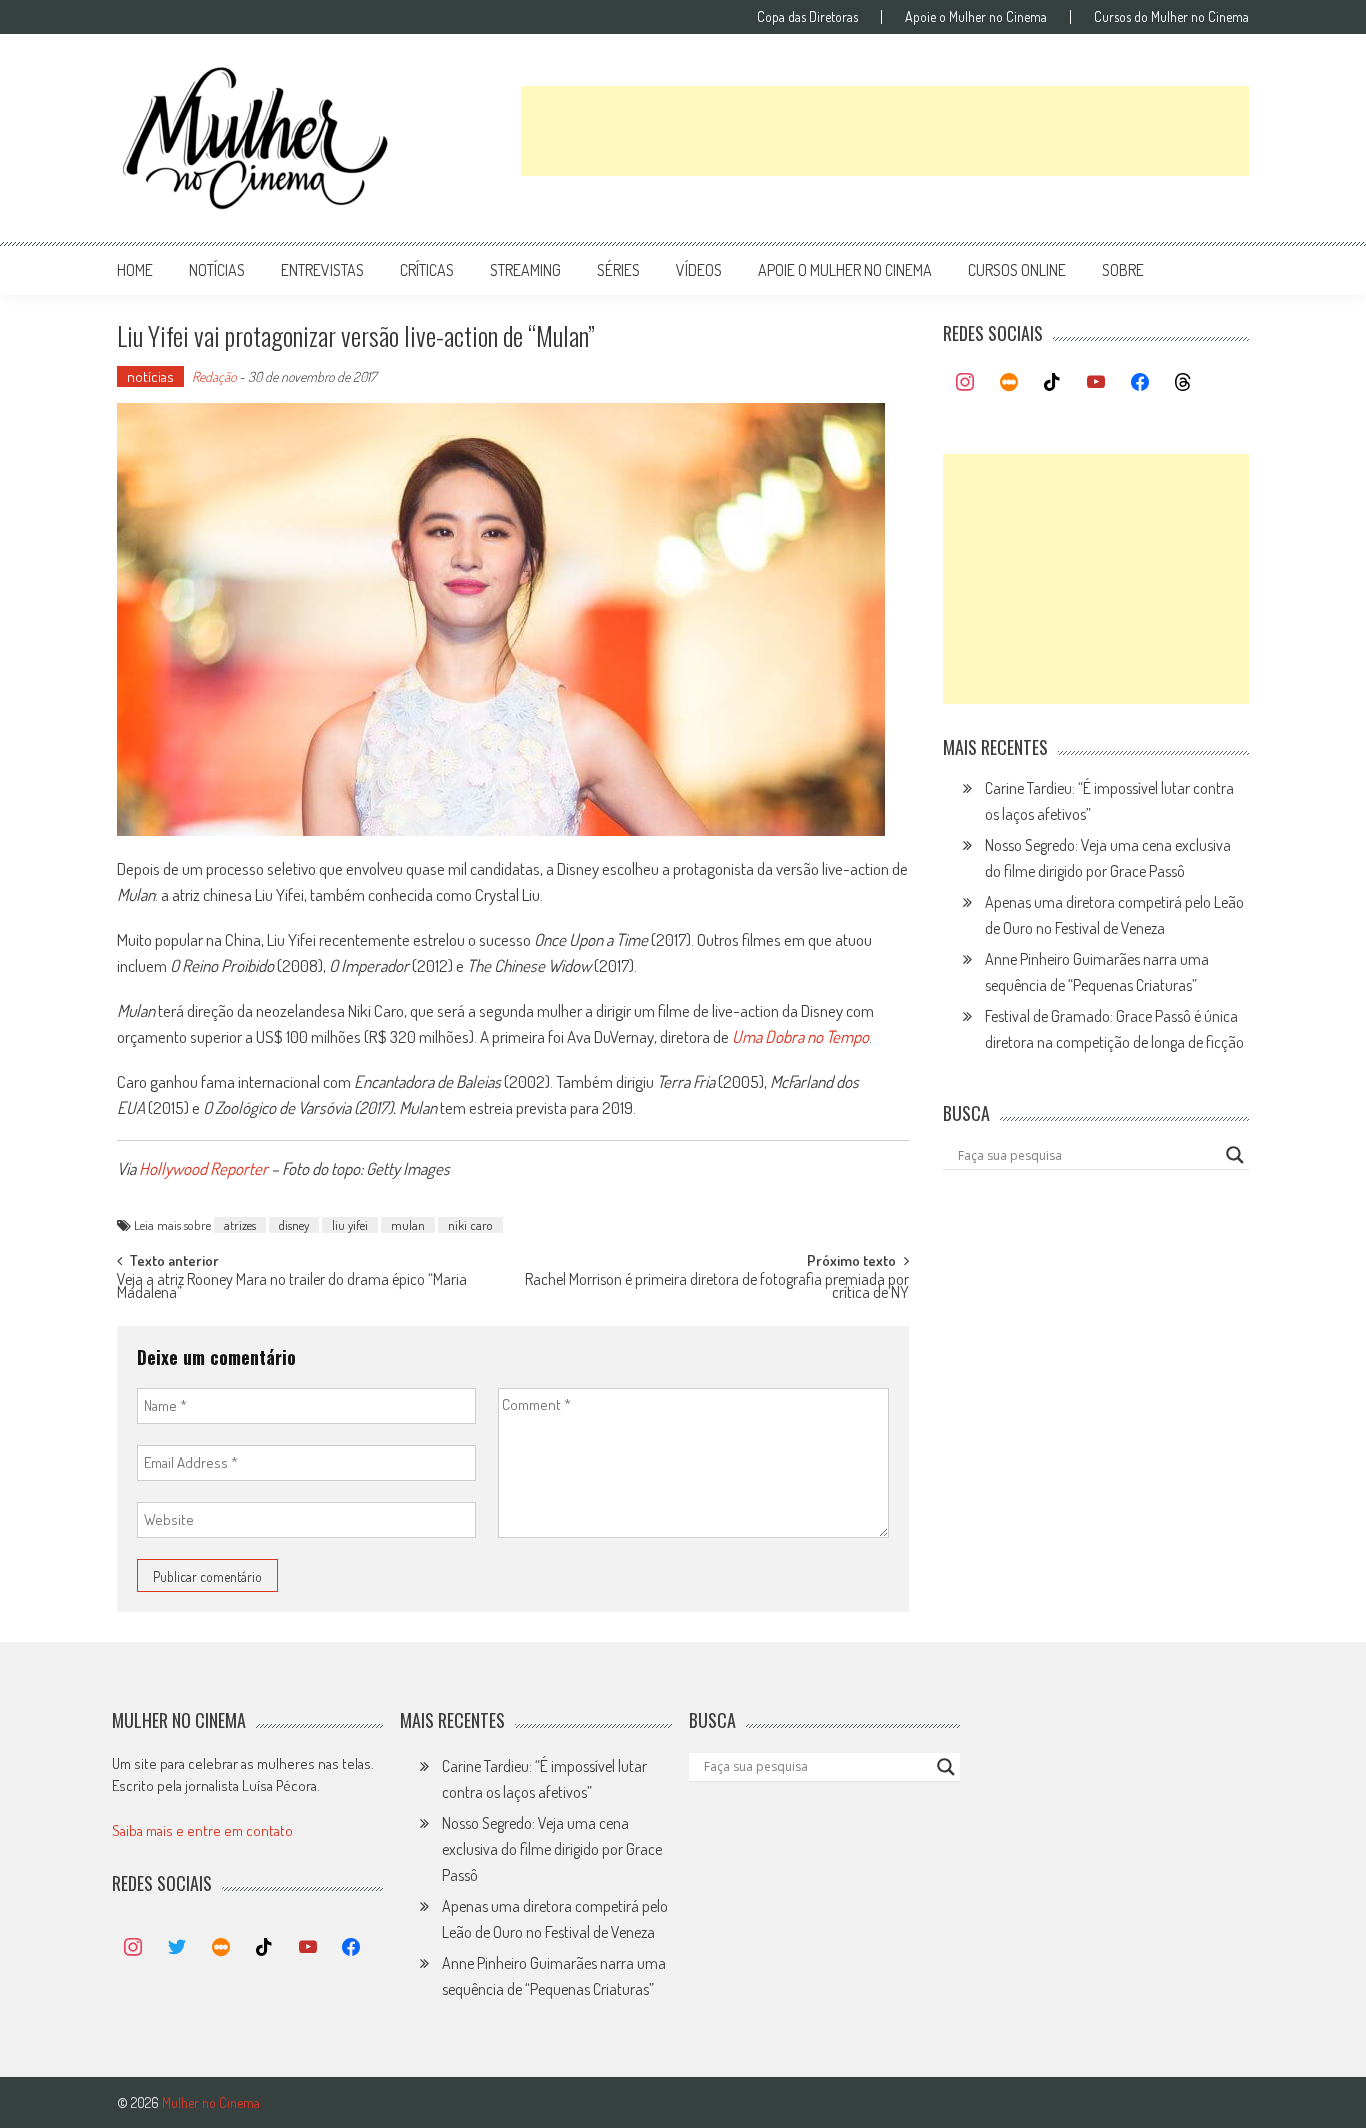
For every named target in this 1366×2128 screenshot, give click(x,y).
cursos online (1017, 270)
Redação (214, 376)
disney (294, 1225)
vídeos (699, 270)
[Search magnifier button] (1235, 1155)
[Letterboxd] (1009, 383)
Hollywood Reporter (203, 1168)
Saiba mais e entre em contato (202, 1830)
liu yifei (350, 1225)
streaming (525, 270)
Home (135, 270)
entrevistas (322, 270)
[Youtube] (1096, 383)
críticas (427, 270)
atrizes (240, 1225)
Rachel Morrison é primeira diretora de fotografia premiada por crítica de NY (717, 1287)
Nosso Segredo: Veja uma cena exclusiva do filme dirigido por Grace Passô (552, 1849)
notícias (217, 270)
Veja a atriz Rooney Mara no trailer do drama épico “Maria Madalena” (292, 1287)
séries (618, 270)
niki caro (470, 1225)
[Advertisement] (885, 131)
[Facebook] (1140, 383)
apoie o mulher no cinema (845, 270)
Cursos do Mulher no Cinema (1171, 17)
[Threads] (1183, 383)
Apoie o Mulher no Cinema (976, 17)
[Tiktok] (1053, 383)
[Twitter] (177, 1948)
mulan (408, 1225)
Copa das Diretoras (807, 17)
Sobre (1123, 270)
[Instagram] (965, 383)
